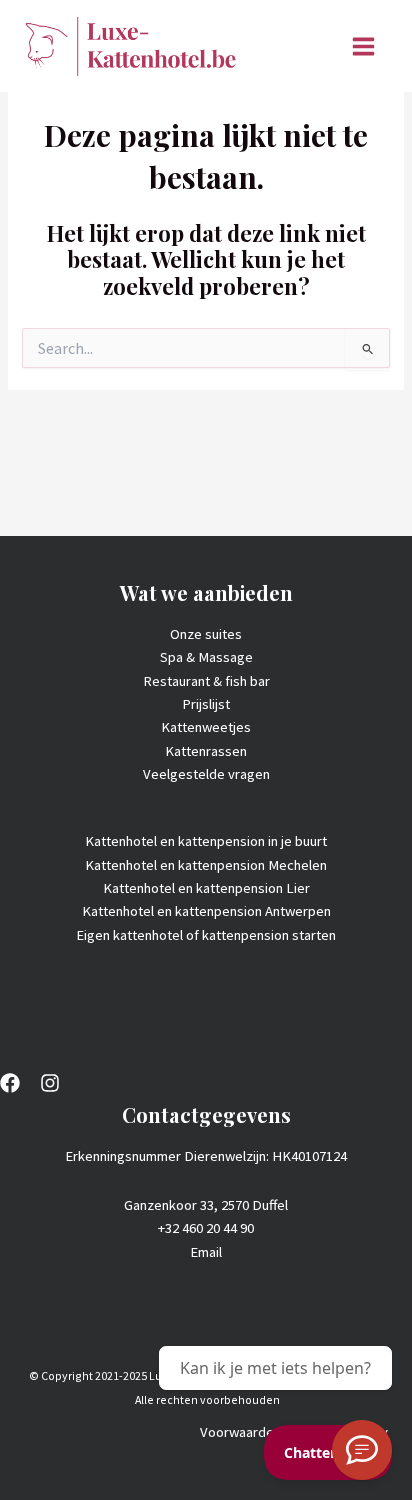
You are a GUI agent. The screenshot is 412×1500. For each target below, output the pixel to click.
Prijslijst (206, 704)
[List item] (10, 1083)
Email (206, 1252)
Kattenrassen (206, 751)
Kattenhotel (122, 841)
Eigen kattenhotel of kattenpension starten (206, 935)
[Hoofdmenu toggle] (363, 46)
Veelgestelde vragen (206, 774)
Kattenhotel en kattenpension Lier (206, 888)
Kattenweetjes (206, 727)
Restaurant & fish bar (206, 681)
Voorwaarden (240, 1432)
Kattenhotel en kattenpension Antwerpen (206, 911)
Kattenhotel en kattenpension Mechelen (206, 865)
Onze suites (206, 634)
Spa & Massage (206, 657)
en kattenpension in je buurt (243, 841)
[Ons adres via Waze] (362, 1450)
